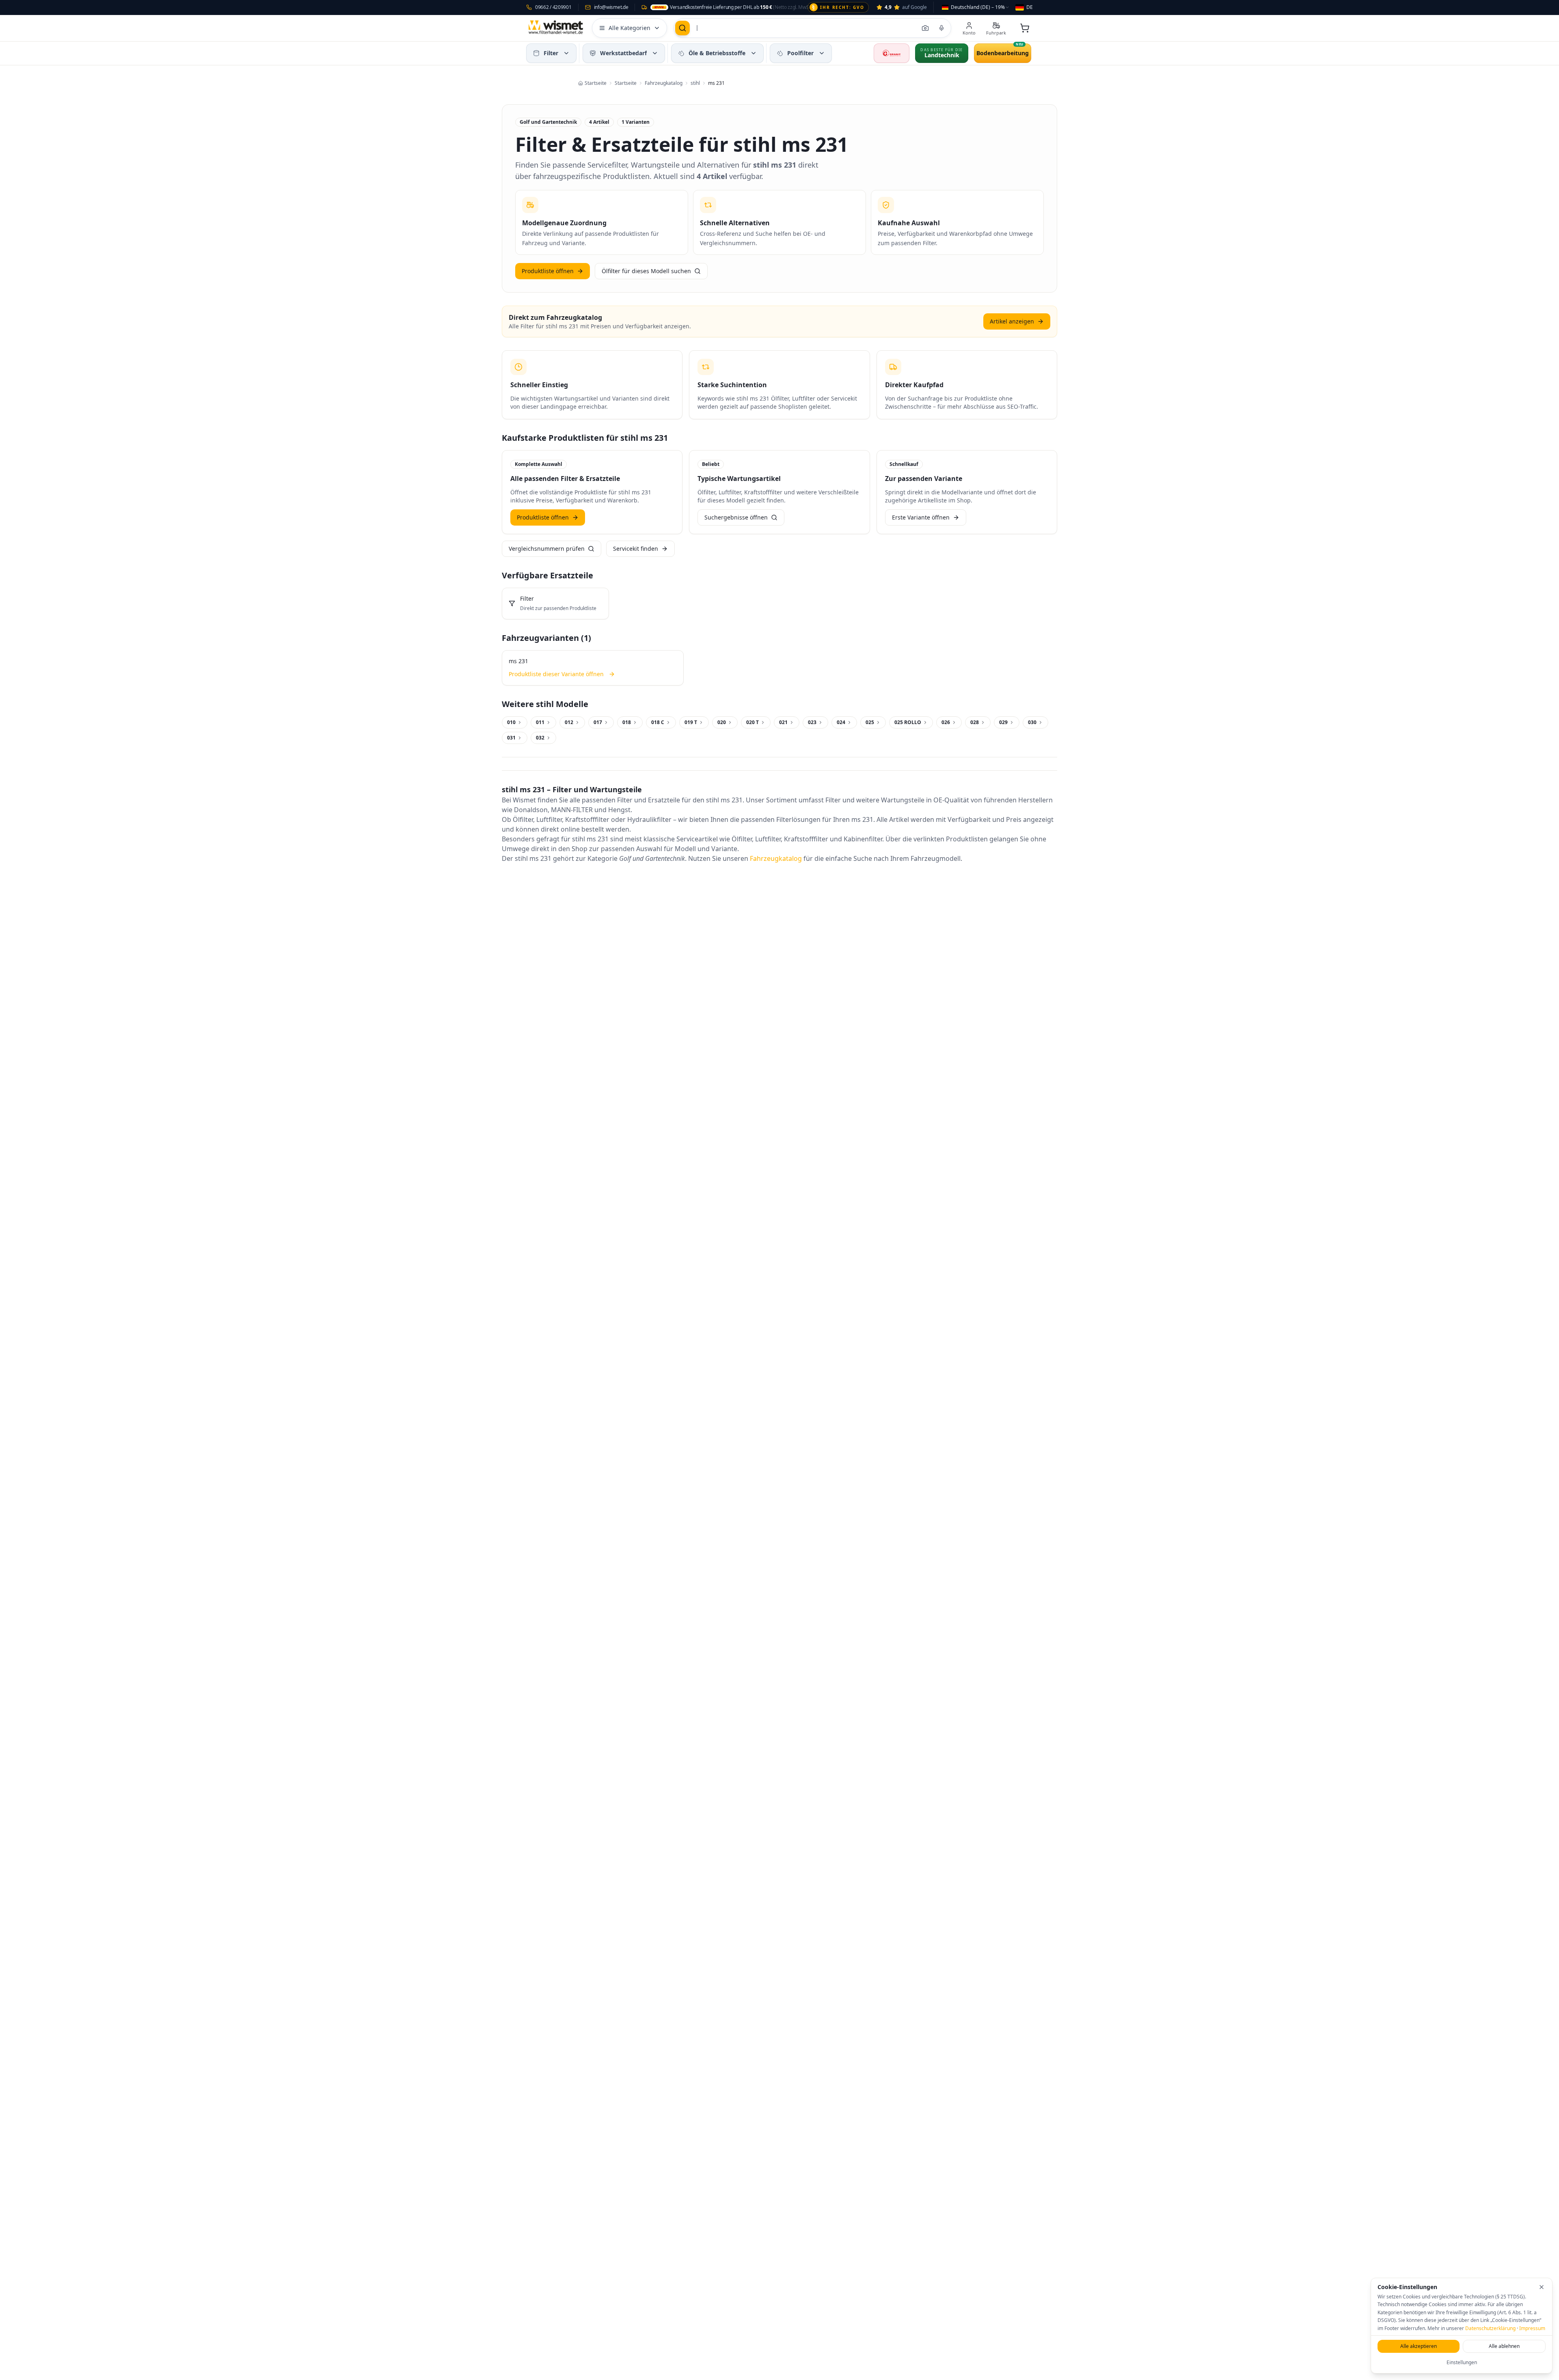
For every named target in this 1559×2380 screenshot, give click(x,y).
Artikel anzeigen (1012, 321)
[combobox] (976, 7)
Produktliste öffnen (548, 271)
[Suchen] (682, 28)
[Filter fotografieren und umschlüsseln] (925, 28)
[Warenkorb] (1025, 28)
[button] (566, 53)
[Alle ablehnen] (1542, 2287)
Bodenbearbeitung (1003, 53)
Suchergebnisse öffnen (736, 517)
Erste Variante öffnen (921, 517)
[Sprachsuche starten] (941, 28)
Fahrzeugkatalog (776, 858)
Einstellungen (1462, 2362)
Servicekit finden (636, 549)
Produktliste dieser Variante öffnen (556, 674)
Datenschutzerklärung (1490, 2328)
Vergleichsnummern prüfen (547, 549)
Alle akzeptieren (1419, 2346)
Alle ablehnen (1504, 2346)
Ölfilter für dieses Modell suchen (646, 271)
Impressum (1532, 2328)
